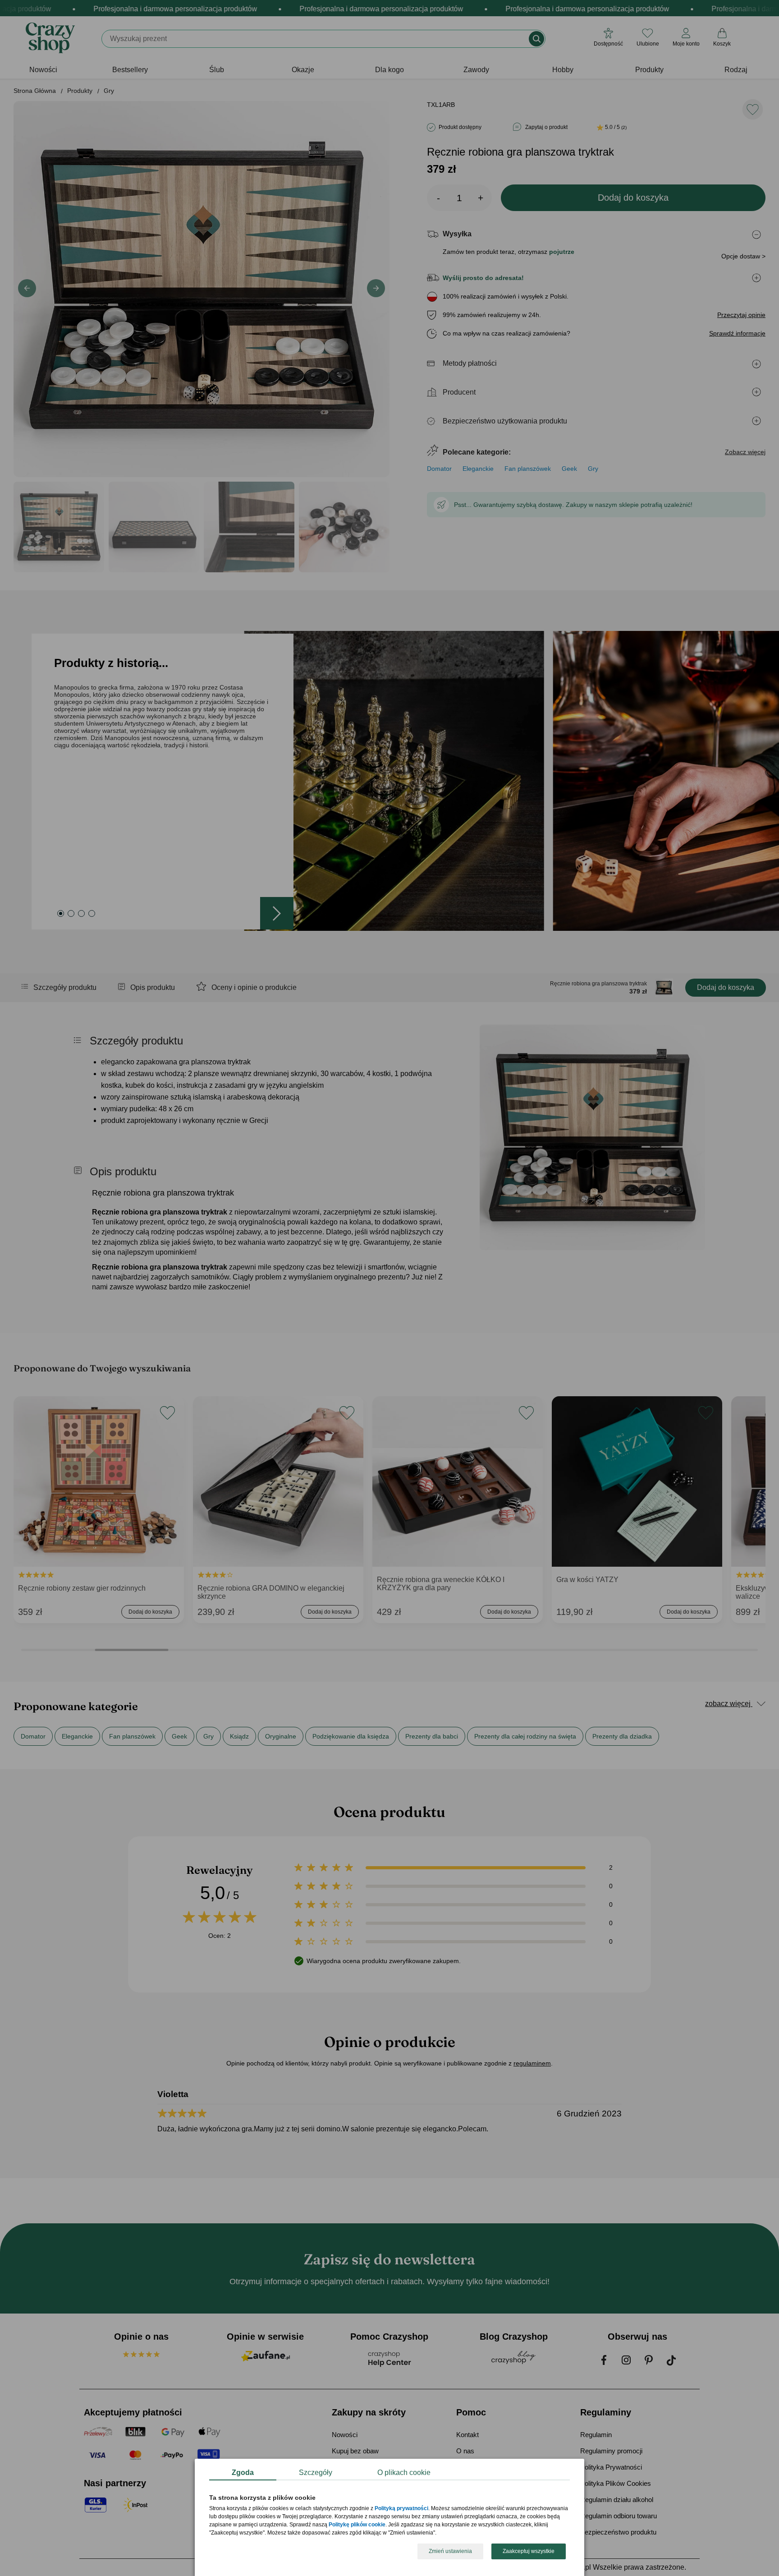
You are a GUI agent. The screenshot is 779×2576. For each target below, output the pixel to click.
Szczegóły (316, 2472)
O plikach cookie (404, 2472)
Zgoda (243, 2472)
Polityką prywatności (401, 2509)
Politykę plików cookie (357, 2525)
